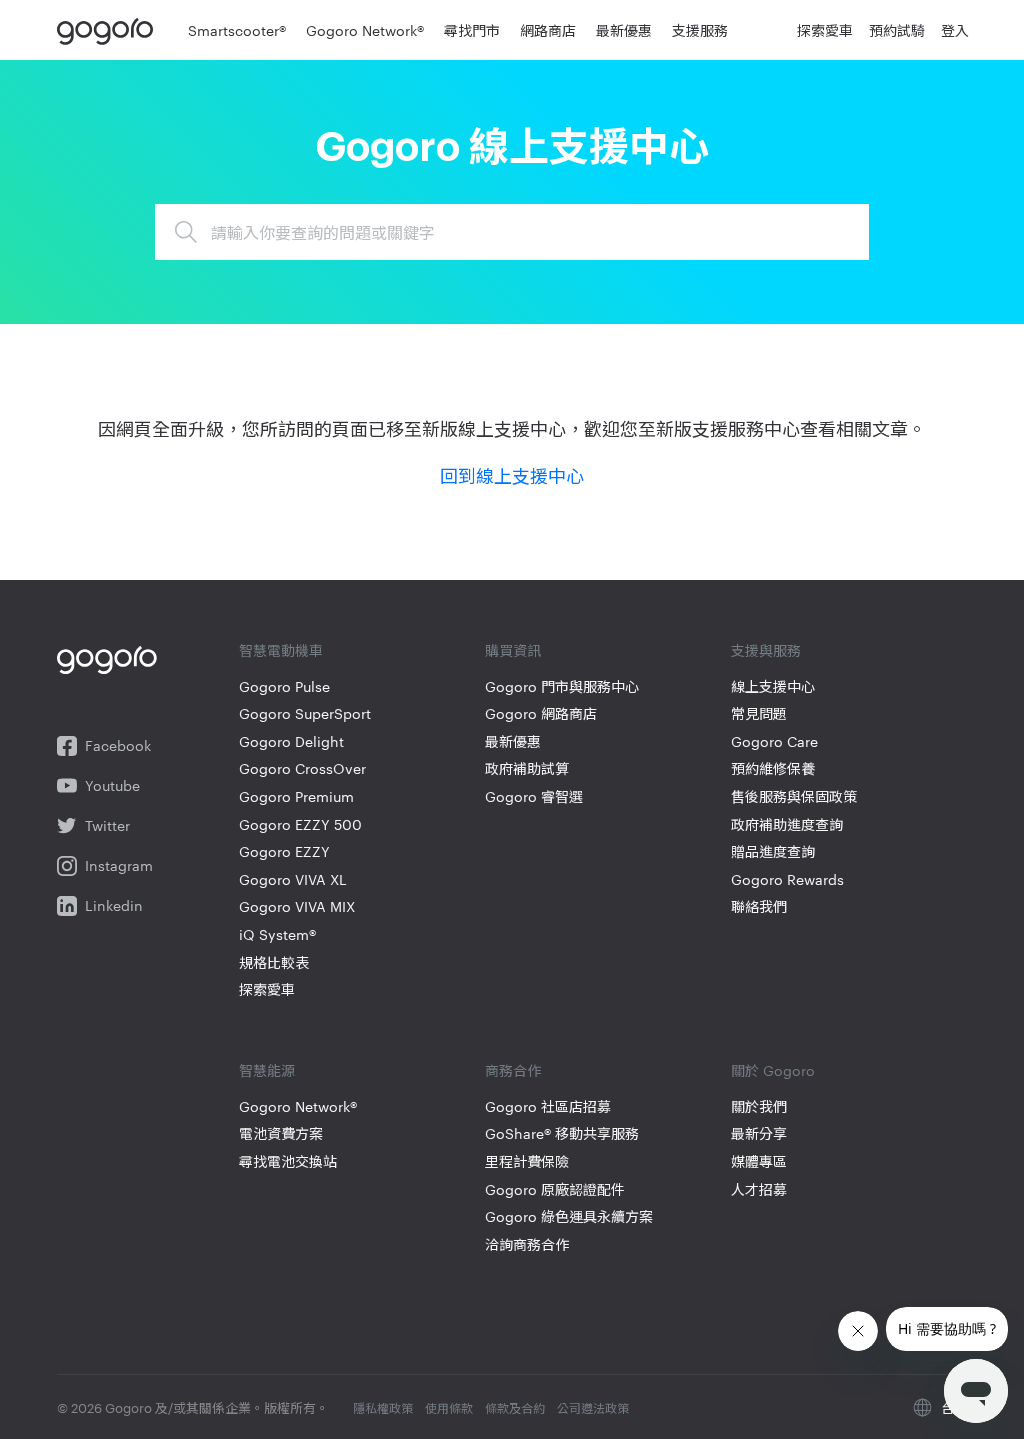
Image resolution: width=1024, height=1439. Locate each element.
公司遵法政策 (593, 1407)
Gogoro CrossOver (302, 768)
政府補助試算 (527, 768)
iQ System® (277, 934)
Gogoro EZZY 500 (300, 824)
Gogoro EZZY (284, 851)
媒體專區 (759, 1161)
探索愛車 (267, 989)
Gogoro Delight (291, 741)
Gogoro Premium (296, 796)
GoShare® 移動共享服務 (562, 1133)
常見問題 (759, 713)
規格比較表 (274, 962)
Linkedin (114, 905)
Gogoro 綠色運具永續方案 (569, 1216)
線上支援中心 (773, 686)
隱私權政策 (383, 1407)
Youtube (112, 785)
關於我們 (759, 1106)
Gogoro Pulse (284, 686)
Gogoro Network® (298, 1106)
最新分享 (759, 1133)
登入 (955, 30)
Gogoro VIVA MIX (297, 906)
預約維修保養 (773, 768)
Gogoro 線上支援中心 (512, 148)
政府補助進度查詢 (787, 824)
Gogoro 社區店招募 (548, 1106)
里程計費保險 (527, 1161)
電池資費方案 (281, 1133)
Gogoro (109, 30)
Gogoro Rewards (787, 879)
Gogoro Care (774, 741)
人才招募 (759, 1189)
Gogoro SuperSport (305, 713)
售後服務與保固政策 (794, 796)
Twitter (107, 825)
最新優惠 (513, 741)
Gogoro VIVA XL (293, 879)
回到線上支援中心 (512, 474)
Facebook (118, 745)
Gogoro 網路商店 (541, 713)
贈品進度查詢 (773, 851)
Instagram (119, 865)
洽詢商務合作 (527, 1244)
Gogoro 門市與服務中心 (562, 686)
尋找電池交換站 (288, 1161)
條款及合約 (515, 1407)
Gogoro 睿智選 (534, 796)
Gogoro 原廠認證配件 (555, 1189)
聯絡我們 (759, 906)
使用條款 (449, 1407)
